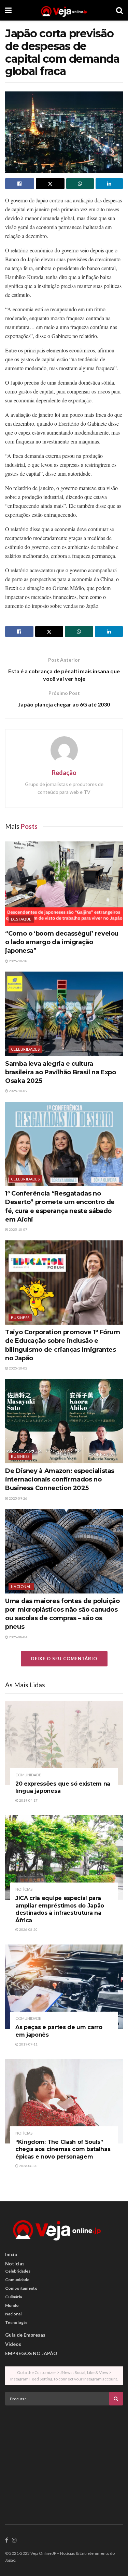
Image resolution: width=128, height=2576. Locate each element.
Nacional (21, 1586)
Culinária (13, 2297)
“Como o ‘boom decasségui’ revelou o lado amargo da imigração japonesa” (62, 942)
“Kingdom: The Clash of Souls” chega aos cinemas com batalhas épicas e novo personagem (63, 2149)
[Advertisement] (64, 2459)
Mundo (12, 2305)
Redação (64, 773)
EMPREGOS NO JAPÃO (31, 2353)
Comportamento (21, 2288)
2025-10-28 (18, 961)
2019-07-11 (28, 2044)
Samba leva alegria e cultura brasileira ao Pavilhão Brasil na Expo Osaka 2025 (61, 1072)
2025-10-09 (18, 1091)
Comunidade (28, 1775)
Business (20, 1318)
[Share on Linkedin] (109, 184)
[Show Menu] (8, 10)
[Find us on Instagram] (14, 2540)
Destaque (21, 919)
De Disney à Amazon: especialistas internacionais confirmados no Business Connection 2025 (60, 1479)
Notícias (24, 1889)
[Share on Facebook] (20, 184)
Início (11, 2254)
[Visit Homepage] (64, 10)
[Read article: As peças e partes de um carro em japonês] (64, 1987)
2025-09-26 (18, 1498)
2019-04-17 (28, 1800)
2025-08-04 (18, 1637)
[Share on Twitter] (50, 184)
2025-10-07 (18, 1229)
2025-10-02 (18, 1368)
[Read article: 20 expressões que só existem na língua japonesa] (64, 1743)
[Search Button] (119, 10)
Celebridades (25, 1049)
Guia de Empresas (25, 2335)
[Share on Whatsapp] (80, 184)
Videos (13, 2344)
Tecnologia (16, 2322)
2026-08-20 (28, 1929)
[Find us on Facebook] (7, 2540)
